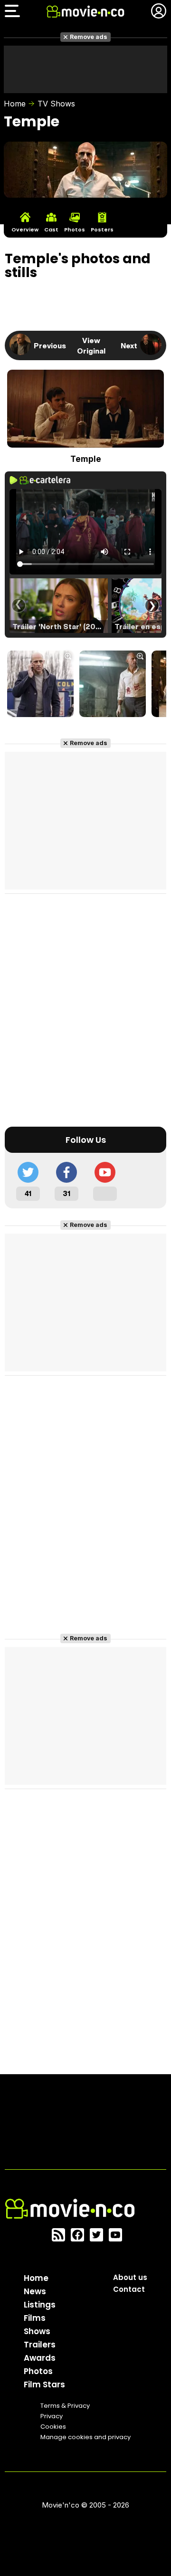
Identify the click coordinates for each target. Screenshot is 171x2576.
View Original (91, 345)
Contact (129, 2289)
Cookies (53, 2427)
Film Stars (44, 2384)
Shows (37, 2331)
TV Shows (56, 104)
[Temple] (40, 685)
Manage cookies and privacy (85, 2437)
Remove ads (89, 37)
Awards (40, 2358)
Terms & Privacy (65, 2406)
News (35, 2291)
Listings (40, 2305)
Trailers (40, 2345)
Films (35, 2318)
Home (15, 104)
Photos (38, 2371)
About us (130, 2277)
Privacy (52, 2416)
